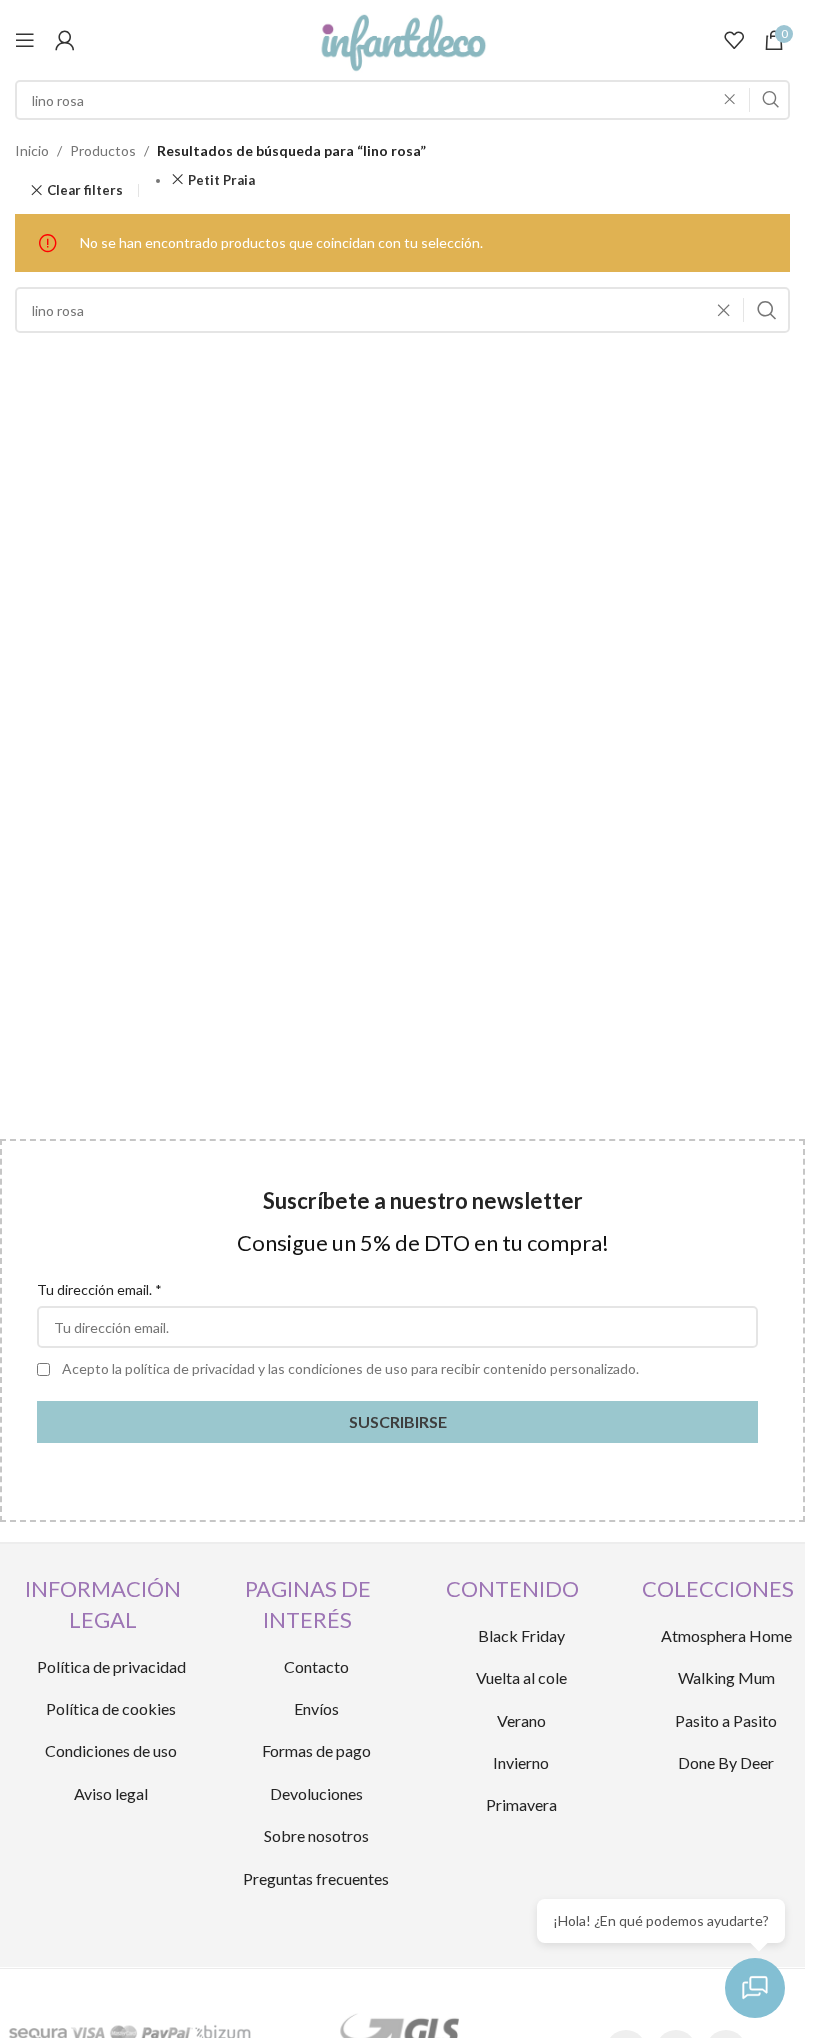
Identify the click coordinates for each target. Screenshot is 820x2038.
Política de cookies (111, 1708)
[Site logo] (402, 38)
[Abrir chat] (755, 1988)
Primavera (521, 1804)
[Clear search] (735, 100)
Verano (521, 1720)
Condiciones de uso (111, 1750)
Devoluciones (316, 1793)
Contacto (316, 1666)
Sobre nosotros (316, 1835)
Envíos (316, 1708)
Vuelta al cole (521, 1677)
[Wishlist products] (734, 40)
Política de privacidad (111, 1666)
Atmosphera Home (726, 1635)
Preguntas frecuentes (316, 1878)
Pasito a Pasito (726, 1720)
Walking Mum (726, 1677)
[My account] (65, 40)
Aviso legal (111, 1793)
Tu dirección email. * (99, 1289)
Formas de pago (316, 1750)
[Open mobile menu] (25, 40)
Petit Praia (221, 180)
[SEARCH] (770, 100)
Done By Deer (726, 1762)
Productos (103, 150)
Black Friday (521, 1635)
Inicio (32, 150)
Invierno (521, 1762)
